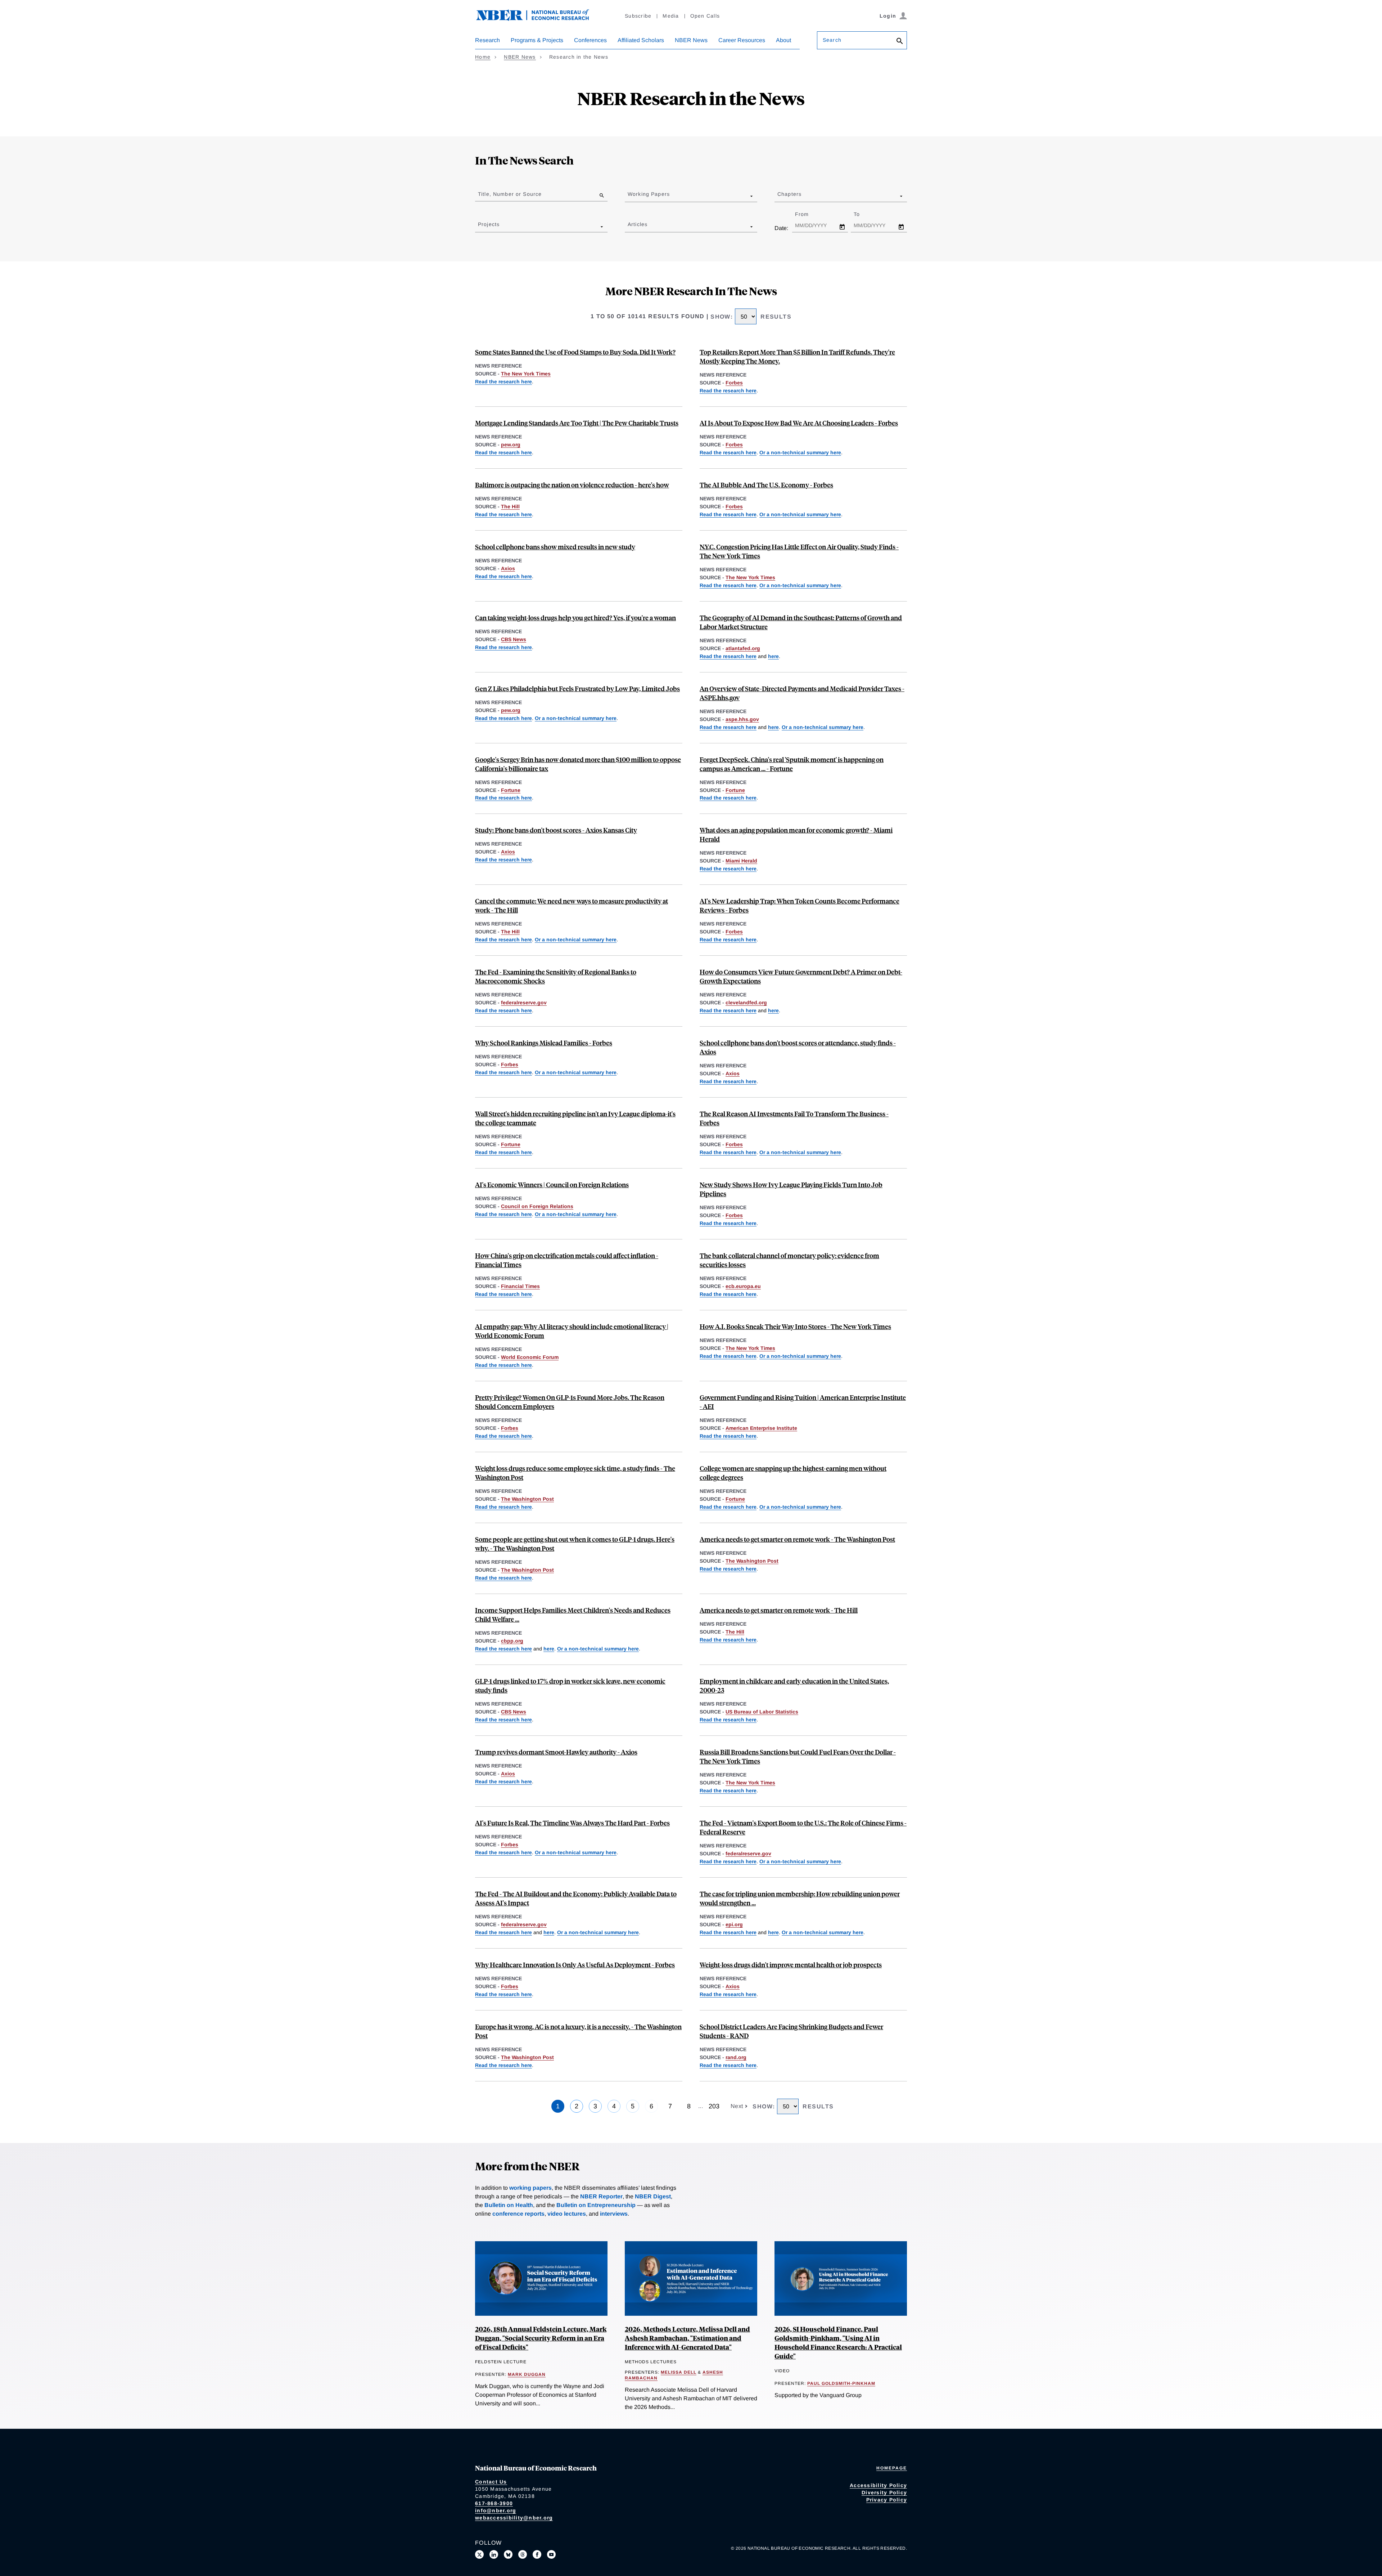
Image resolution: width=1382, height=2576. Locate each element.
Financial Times (520, 1286)
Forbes (734, 383)
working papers (530, 2188)
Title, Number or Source (510, 194)
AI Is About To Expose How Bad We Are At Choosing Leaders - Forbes (799, 423)
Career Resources (742, 40)
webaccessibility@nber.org (514, 2518)
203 (714, 2106)
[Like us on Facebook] (537, 2554)
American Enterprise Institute (761, 1428)
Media (671, 16)
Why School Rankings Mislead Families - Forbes (544, 1043)
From (808, 214)
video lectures (567, 2214)
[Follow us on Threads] (523, 2554)
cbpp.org (512, 1641)
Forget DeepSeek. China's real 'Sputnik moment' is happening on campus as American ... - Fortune (792, 764)
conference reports (518, 2214)
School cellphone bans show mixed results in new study (555, 547)
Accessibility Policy (878, 2485)
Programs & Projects (537, 40)
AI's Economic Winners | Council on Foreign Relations (552, 1185)
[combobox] (629, 196)
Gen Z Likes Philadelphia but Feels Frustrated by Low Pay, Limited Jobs (577, 688)
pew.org (511, 445)
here (773, 656)
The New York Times (526, 374)
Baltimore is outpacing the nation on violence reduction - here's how (572, 485)
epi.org (734, 1924)
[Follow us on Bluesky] (508, 2554)
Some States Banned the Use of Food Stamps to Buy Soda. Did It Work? (575, 352)
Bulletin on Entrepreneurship (596, 2205)
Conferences (590, 40)
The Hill (510, 506)
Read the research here (503, 382)
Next (738, 2106)
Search (832, 40)
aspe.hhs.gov (742, 719)
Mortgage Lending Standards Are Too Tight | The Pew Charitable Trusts (577, 423)
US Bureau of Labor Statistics (762, 1712)
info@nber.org (496, 2510)
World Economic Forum (530, 1357)
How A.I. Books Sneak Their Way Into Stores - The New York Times (795, 1326)
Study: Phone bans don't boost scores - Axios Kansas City (556, 830)
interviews (614, 2214)
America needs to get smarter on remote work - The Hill (779, 1610)
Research (487, 40)
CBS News (514, 639)
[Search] (900, 42)
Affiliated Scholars (641, 40)
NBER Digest (653, 2196)
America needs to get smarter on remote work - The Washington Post (797, 1539)
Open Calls (705, 16)
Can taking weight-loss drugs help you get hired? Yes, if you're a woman (575, 618)
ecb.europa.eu (743, 1286)
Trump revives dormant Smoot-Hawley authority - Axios (556, 1752)
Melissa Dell (679, 2372)
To (863, 214)
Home (483, 57)
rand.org (736, 2057)
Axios (508, 568)
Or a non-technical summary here (800, 452)
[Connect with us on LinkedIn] (494, 2554)
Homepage (892, 2468)
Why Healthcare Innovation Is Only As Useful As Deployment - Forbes (575, 1965)
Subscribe (638, 16)
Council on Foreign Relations (537, 1206)
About (783, 40)
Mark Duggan (527, 2374)
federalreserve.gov (524, 1003)
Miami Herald (741, 861)
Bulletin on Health (509, 2205)
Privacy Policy (887, 2500)
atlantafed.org (743, 648)
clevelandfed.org (746, 1003)
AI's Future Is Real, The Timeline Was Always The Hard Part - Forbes (572, 1823)
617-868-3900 (494, 2503)
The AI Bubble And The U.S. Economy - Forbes (766, 485)
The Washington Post (527, 1499)
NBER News (691, 40)
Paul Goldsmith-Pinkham (841, 2383)
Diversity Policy (884, 2492)
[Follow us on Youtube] (551, 2554)
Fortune (511, 790)
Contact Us (491, 2482)
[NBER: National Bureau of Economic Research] (538, 19)
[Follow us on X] (479, 2554)
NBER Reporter (601, 2196)
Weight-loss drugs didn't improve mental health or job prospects (791, 1965)
